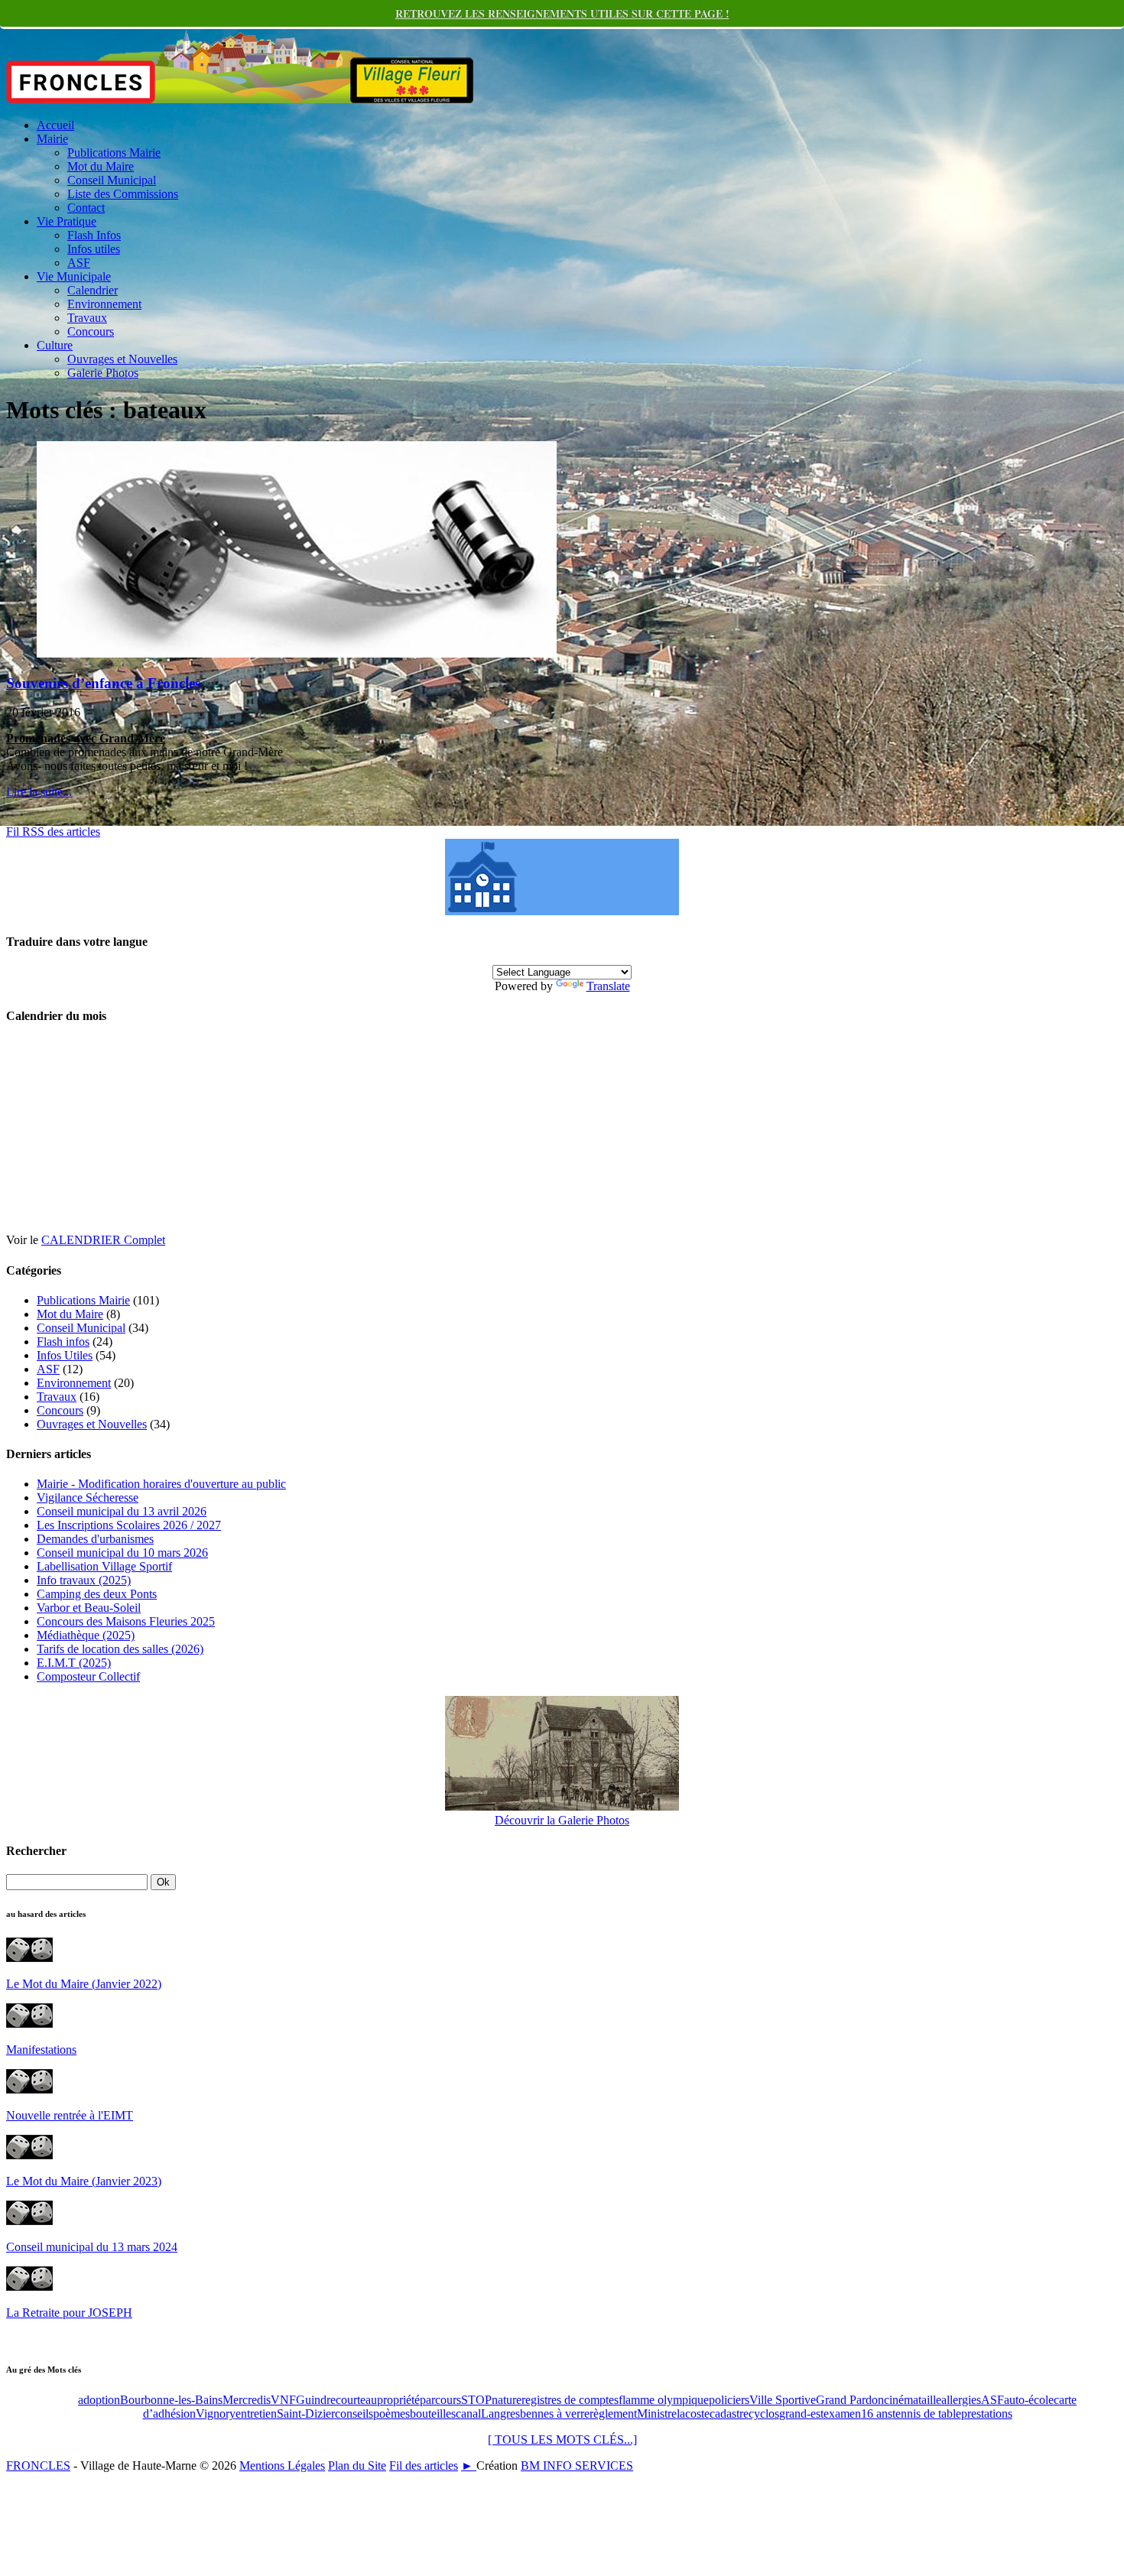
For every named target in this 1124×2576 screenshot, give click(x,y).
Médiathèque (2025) (86, 1635)
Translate (608, 986)
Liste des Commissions (123, 194)
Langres (500, 2414)
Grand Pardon (850, 2400)
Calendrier (93, 290)
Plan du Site (357, 2466)
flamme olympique (664, 2400)
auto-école (1029, 2400)
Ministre (657, 2414)
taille (930, 2400)
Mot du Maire (101, 166)
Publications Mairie (114, 153)
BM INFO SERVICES (577, 2466)
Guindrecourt (328, 2400)
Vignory (216, 2414)
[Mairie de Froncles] (562, 911)
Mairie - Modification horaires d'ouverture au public (161, 1484)
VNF (283, 2400)
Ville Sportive (783, 2400)
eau (369, 2400)
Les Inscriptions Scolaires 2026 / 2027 (129, 1525)
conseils (354, 2414)
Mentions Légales (282, 2466)
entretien (256, 2414)
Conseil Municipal (112, 180)
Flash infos (63, 1342)
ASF (79, 263)
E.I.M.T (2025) (74, 1663)
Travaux (87, 318)
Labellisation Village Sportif (104, 1566)
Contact (86, 208)
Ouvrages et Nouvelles (122, 359)
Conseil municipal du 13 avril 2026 (122, 1511)
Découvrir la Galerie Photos (562, 1820)
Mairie (52, 139)
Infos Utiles (65, 1355)
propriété (398, 2400)
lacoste (693, 2414)
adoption (99, 2400)
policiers (729, 2400)
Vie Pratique (67, 221)
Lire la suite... (39, 792)
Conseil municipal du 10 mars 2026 (122, 1553)
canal (468, 2414)
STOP (476, 2400)
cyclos (764, 2414)
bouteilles (433, 2414)
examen (842, 2414)
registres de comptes (570, 2400)
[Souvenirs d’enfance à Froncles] (297, 653)
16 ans (877, 2414)
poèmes (391, 2414)
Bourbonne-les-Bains (171, 2400)
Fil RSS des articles (53, 832)
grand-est (801, 2414)
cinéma (901, 2400)
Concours (91, 331)
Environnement (104, 304)
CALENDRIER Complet (103, 1240)
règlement (613, 2414)
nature (507, 2400)
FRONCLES (38, 2466)
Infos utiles (94, 249)
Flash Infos (94, 235)
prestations (987, 2414)
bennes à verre (555, 2414)
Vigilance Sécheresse (88, 1498)
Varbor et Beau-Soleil (89, 1608)
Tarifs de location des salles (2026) (120, 1649)
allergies (961, 2400)
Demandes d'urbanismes (95, 1539)
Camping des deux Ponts (97, 1594)
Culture (55, 345)
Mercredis (247, 2400)
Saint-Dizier (306, 2414)
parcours (440, 2400)
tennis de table (927, 2414)
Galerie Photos (103, 373)
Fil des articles (424, 2466)
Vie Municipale (74, 276)
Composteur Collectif (88, 1676)
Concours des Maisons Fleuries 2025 (126, 1621)
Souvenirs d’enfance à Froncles (103, 683)
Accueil (55, 125)
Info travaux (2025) (84, 1580)
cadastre (729, 2414)
